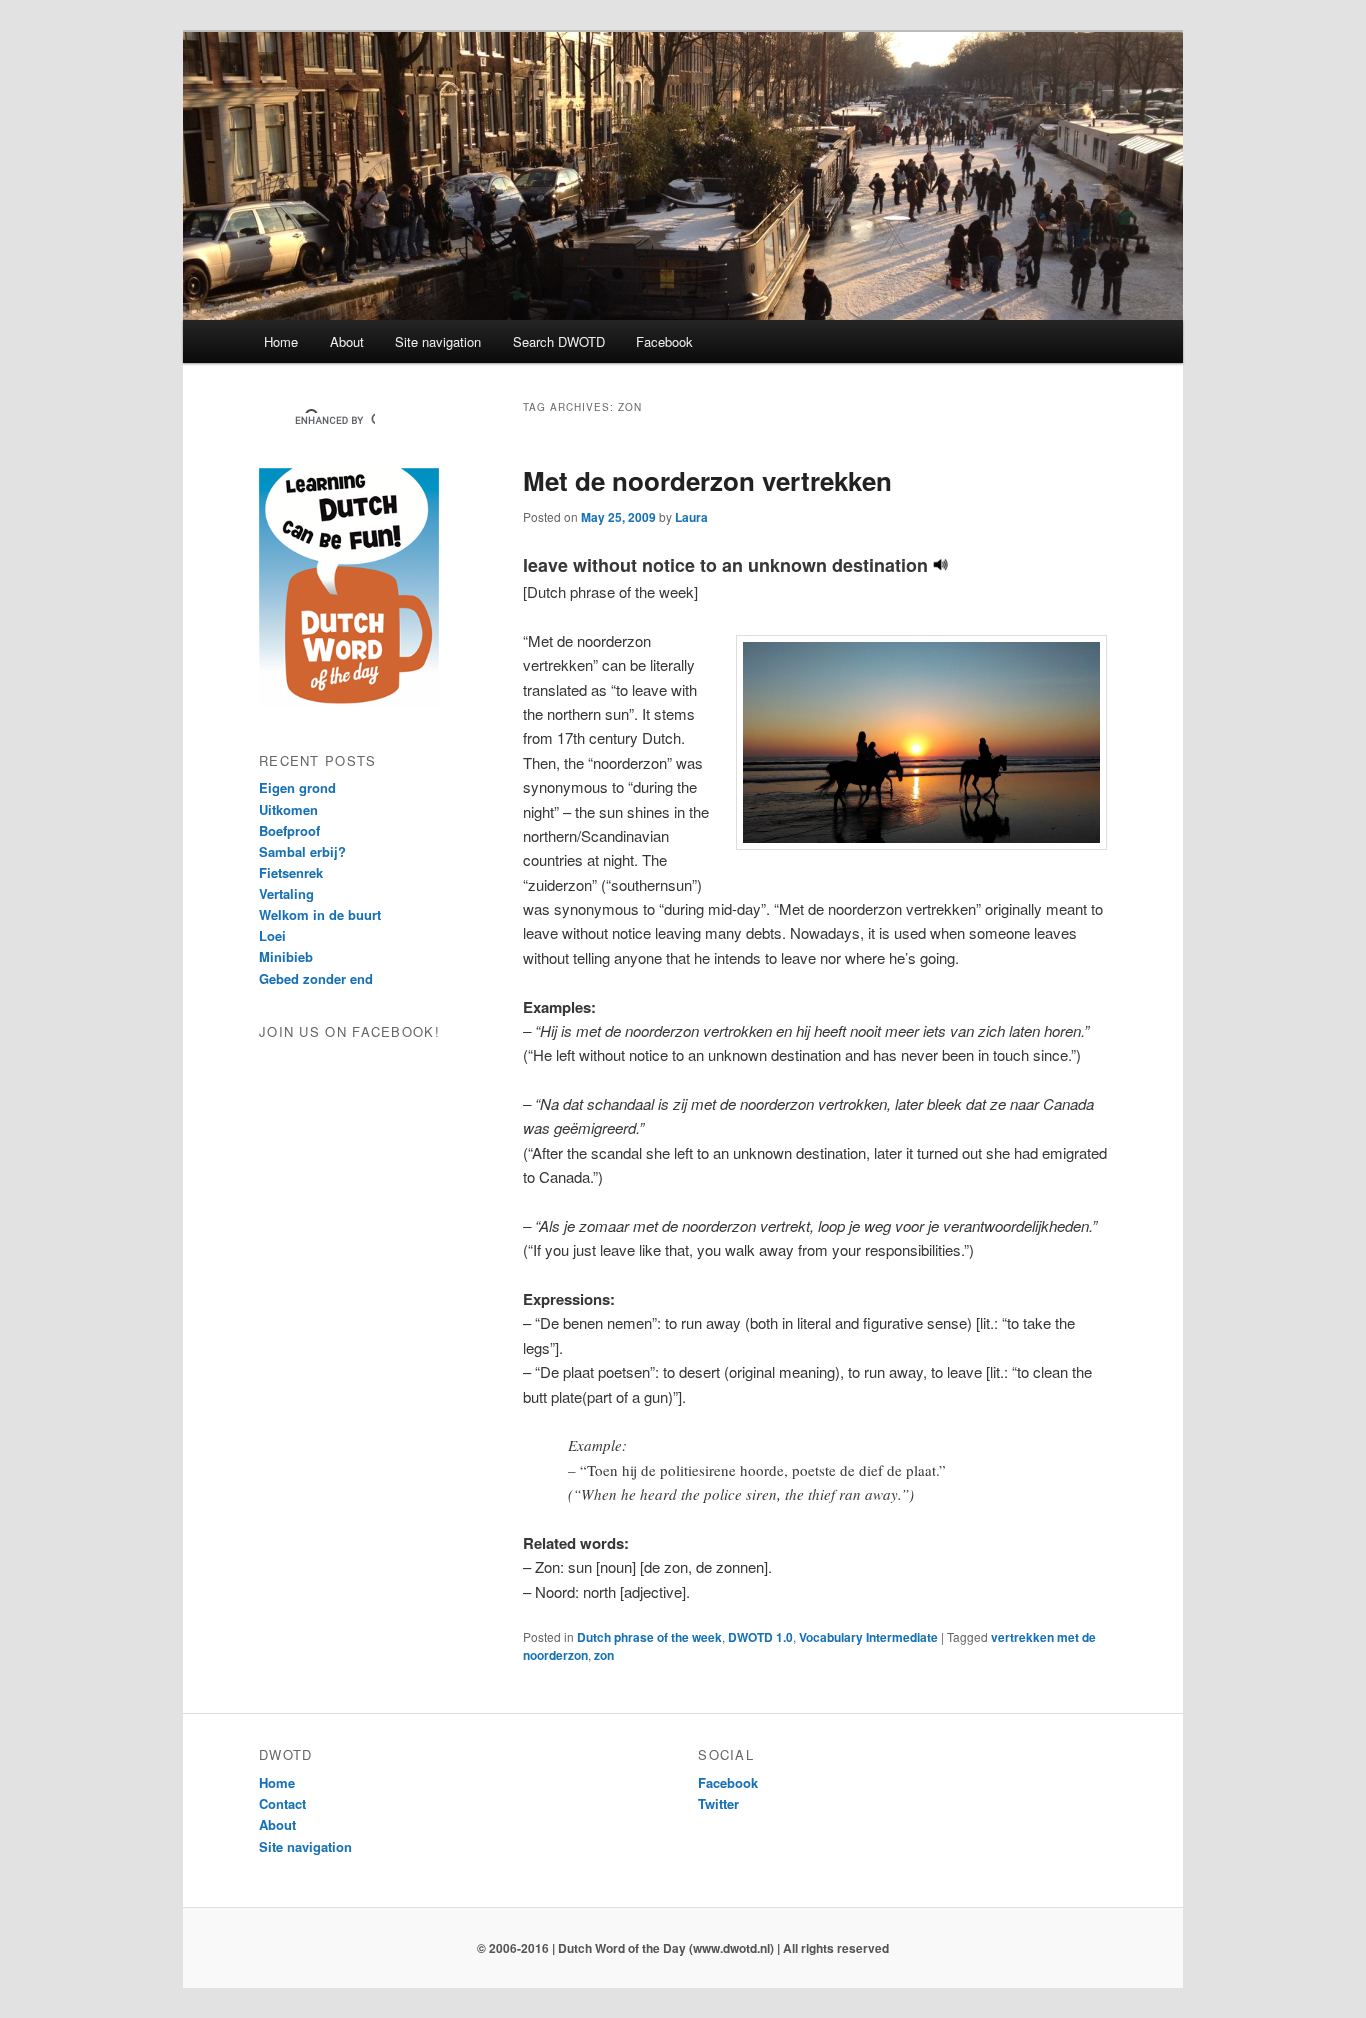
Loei (272, 935)
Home (281, 341)
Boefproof (289, 830)
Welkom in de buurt (320, 914)
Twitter (718, 1803)
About (347, 341)
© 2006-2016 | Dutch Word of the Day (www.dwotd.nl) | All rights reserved (683, 1948)
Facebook (664, 341)
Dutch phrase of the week (649, 1637)
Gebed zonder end (316, 978)
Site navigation (438, 341)
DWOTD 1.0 (760, 1637)
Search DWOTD (559, 341)
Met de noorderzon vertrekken (707, 480)
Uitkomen (288, 809)
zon (604, 1655)
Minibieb (286, 956)
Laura (691, 517)
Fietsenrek (291, 872)
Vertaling (286, 893)
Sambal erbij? (302, 851)
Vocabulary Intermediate (868, 1637)
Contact (282, 1803)
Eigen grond (297, 787)
